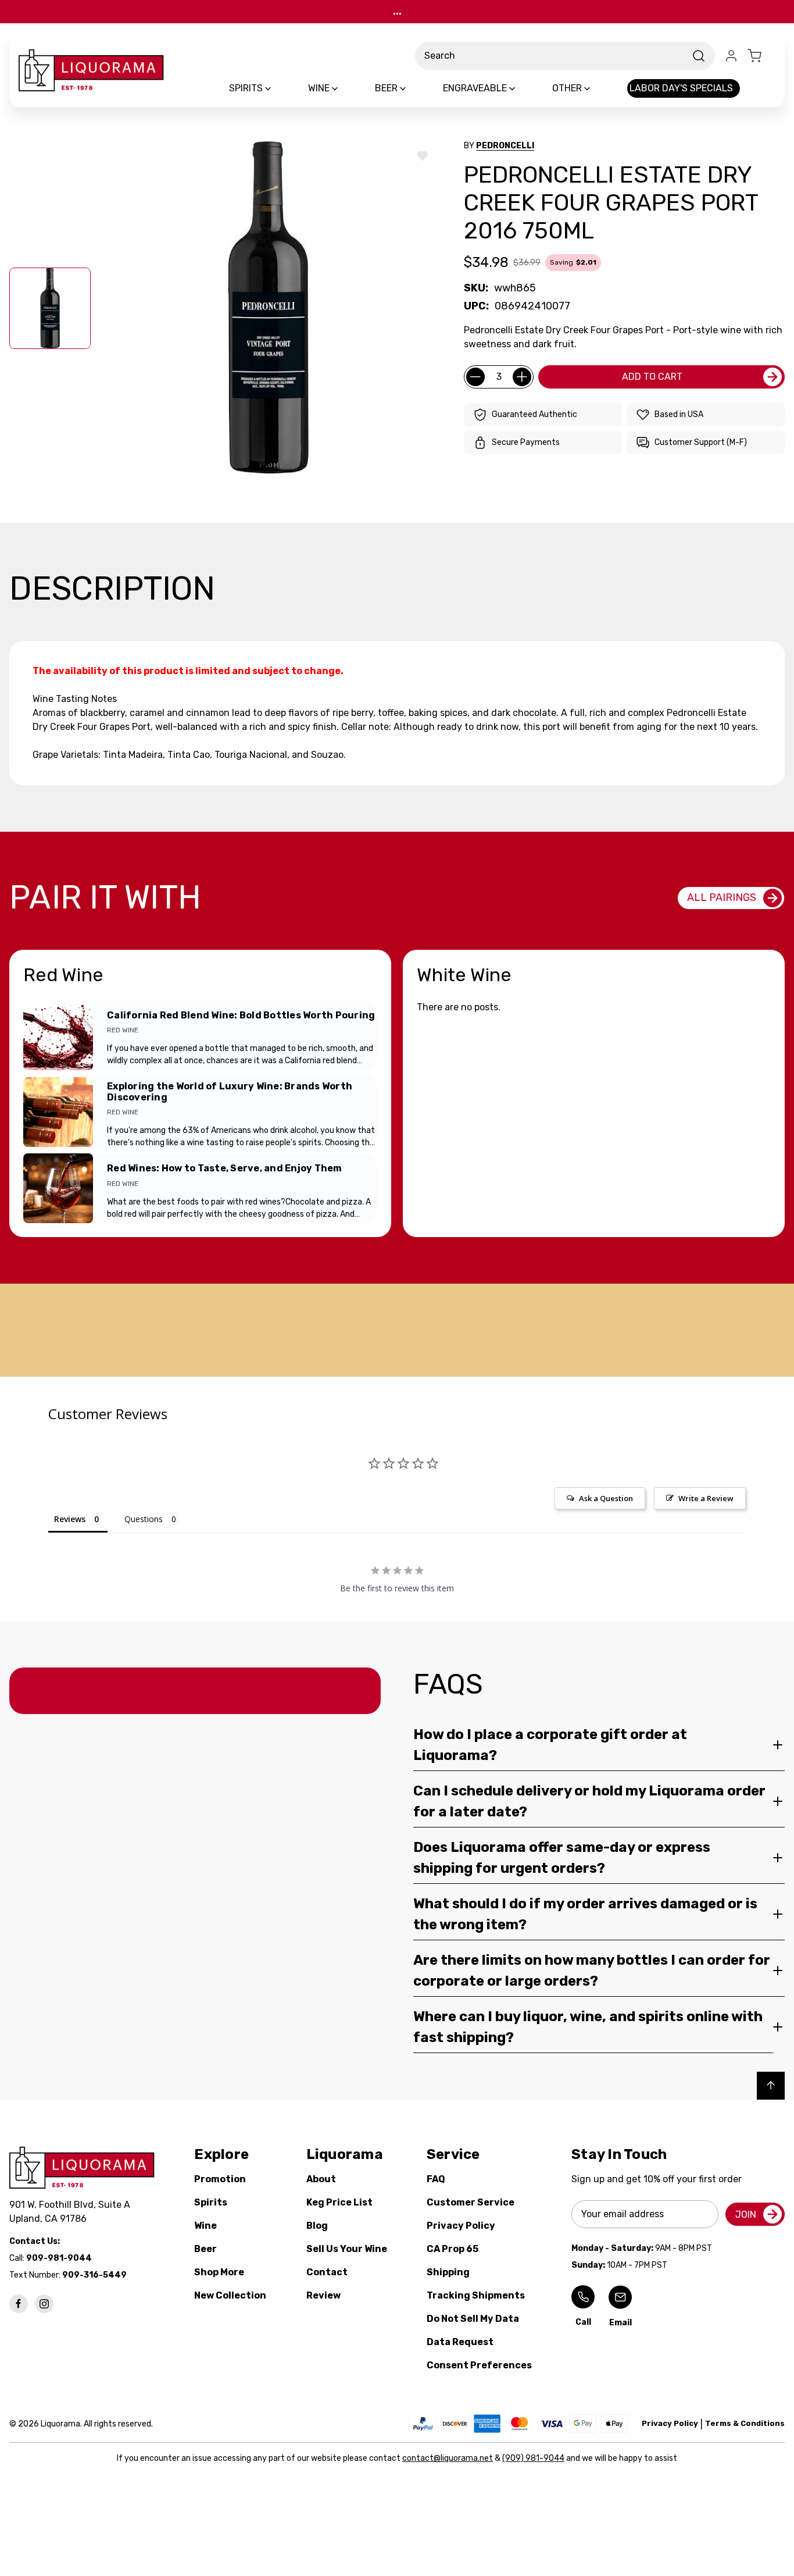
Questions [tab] (144, 1519)
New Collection (230, 2295)
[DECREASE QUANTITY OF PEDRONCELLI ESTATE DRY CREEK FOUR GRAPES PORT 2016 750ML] (475, 377)
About (321, 2179)
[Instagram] (44, 2304)
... (397, 11)
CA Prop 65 (453, 2249)
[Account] (731, 56)
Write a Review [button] (706, 1498)
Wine (205, 2226)
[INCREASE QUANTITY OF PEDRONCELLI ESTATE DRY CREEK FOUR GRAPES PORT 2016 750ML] (522, 377)
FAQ (436, 2179)
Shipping (448, 2272)
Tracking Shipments (476, 2295)
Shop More (219, 2272)
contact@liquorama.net (448, 2458)
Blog (317, 2226)
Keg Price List (339, 2202)
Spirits (211, 2202)
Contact (327, 2272)
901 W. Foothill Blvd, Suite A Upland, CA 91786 (72, 2212)
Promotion (220, 2179)
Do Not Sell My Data (473, 2319)
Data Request (460, 2342)
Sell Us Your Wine (347, 2249)
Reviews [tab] (70, 1519)
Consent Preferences (479, 2365)
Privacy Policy (461, 2226)
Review (323, 2295)
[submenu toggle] (278, 88)
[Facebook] (19, 2304)
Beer (205, 2249)
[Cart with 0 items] (761, 56)
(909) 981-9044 (533, 2458)
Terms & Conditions (745, 2423)
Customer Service (471, 2202)
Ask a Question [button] (606, 1498)
